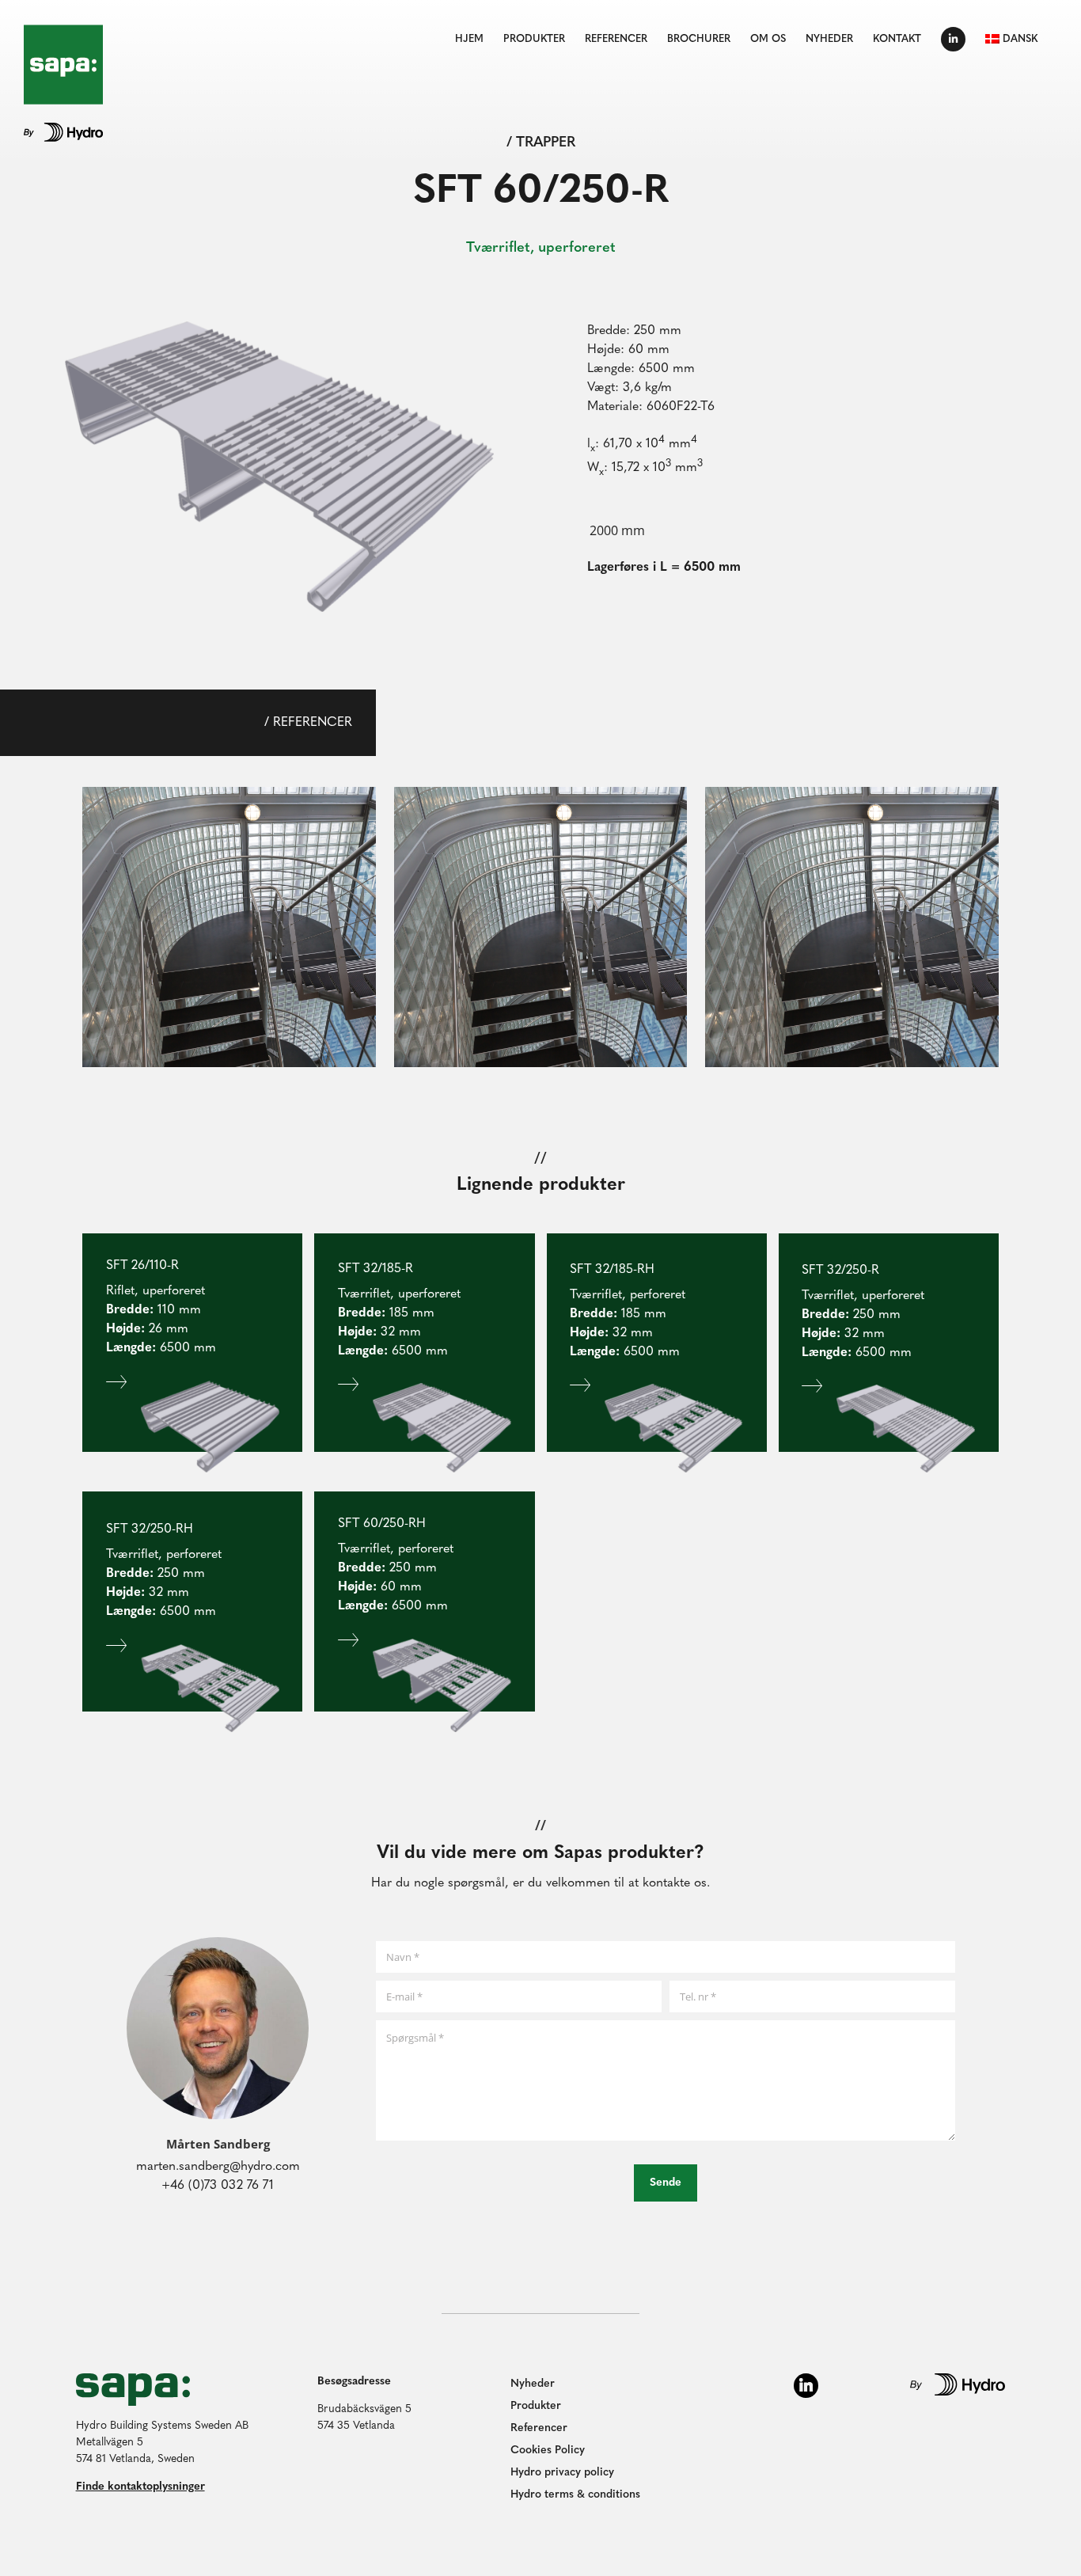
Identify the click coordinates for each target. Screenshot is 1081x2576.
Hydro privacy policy (562, 2473)
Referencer (539, 2428)
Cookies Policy (548, 2451)
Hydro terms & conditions (575, 2495)
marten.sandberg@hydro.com (218, 2167)
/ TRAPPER (541, 143)
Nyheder (533, 2384)
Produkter (536, 2406)
